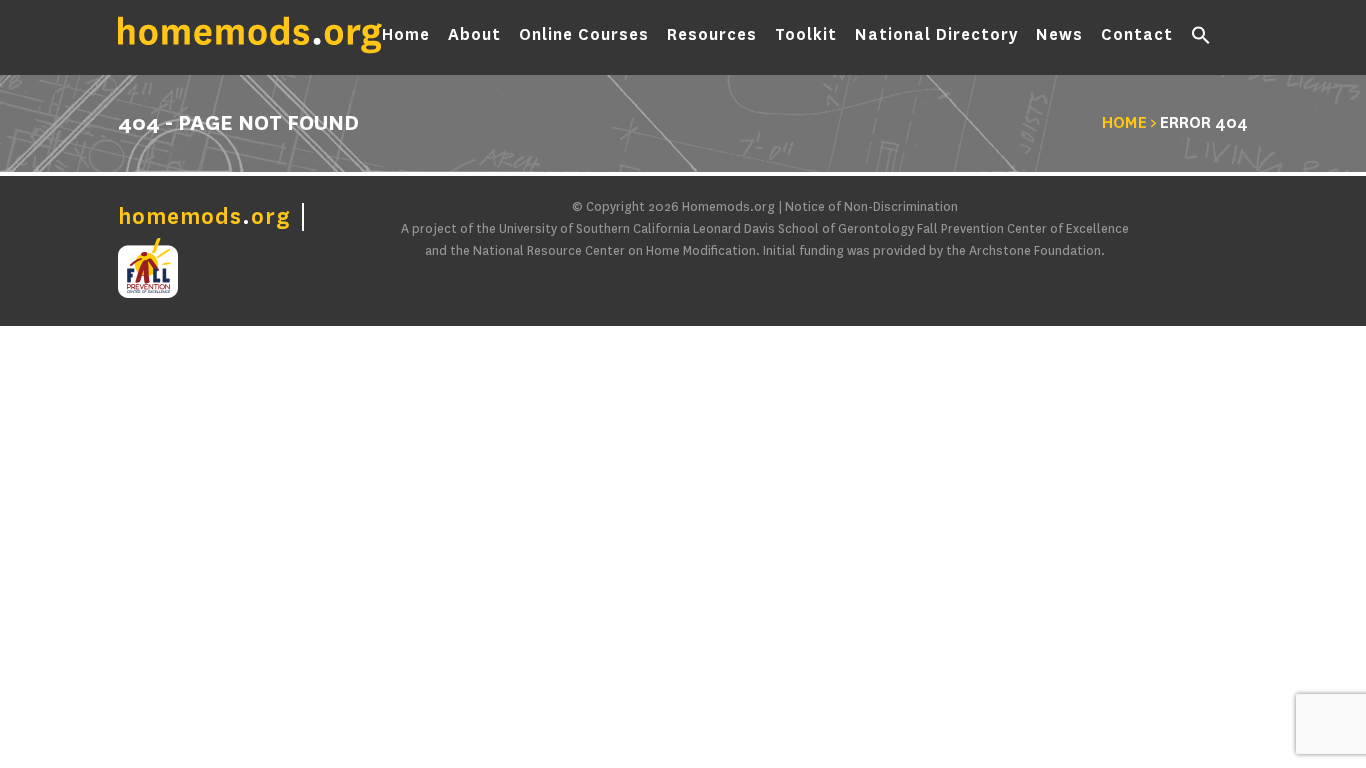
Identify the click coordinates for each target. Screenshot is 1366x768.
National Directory (936, 34)
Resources (712, 34)
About (474, 34)
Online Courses (584, 34)
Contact (1137, 34)
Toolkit (806, 34)
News (1059, 34)
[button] (1201, 40)
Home (406, 34)
